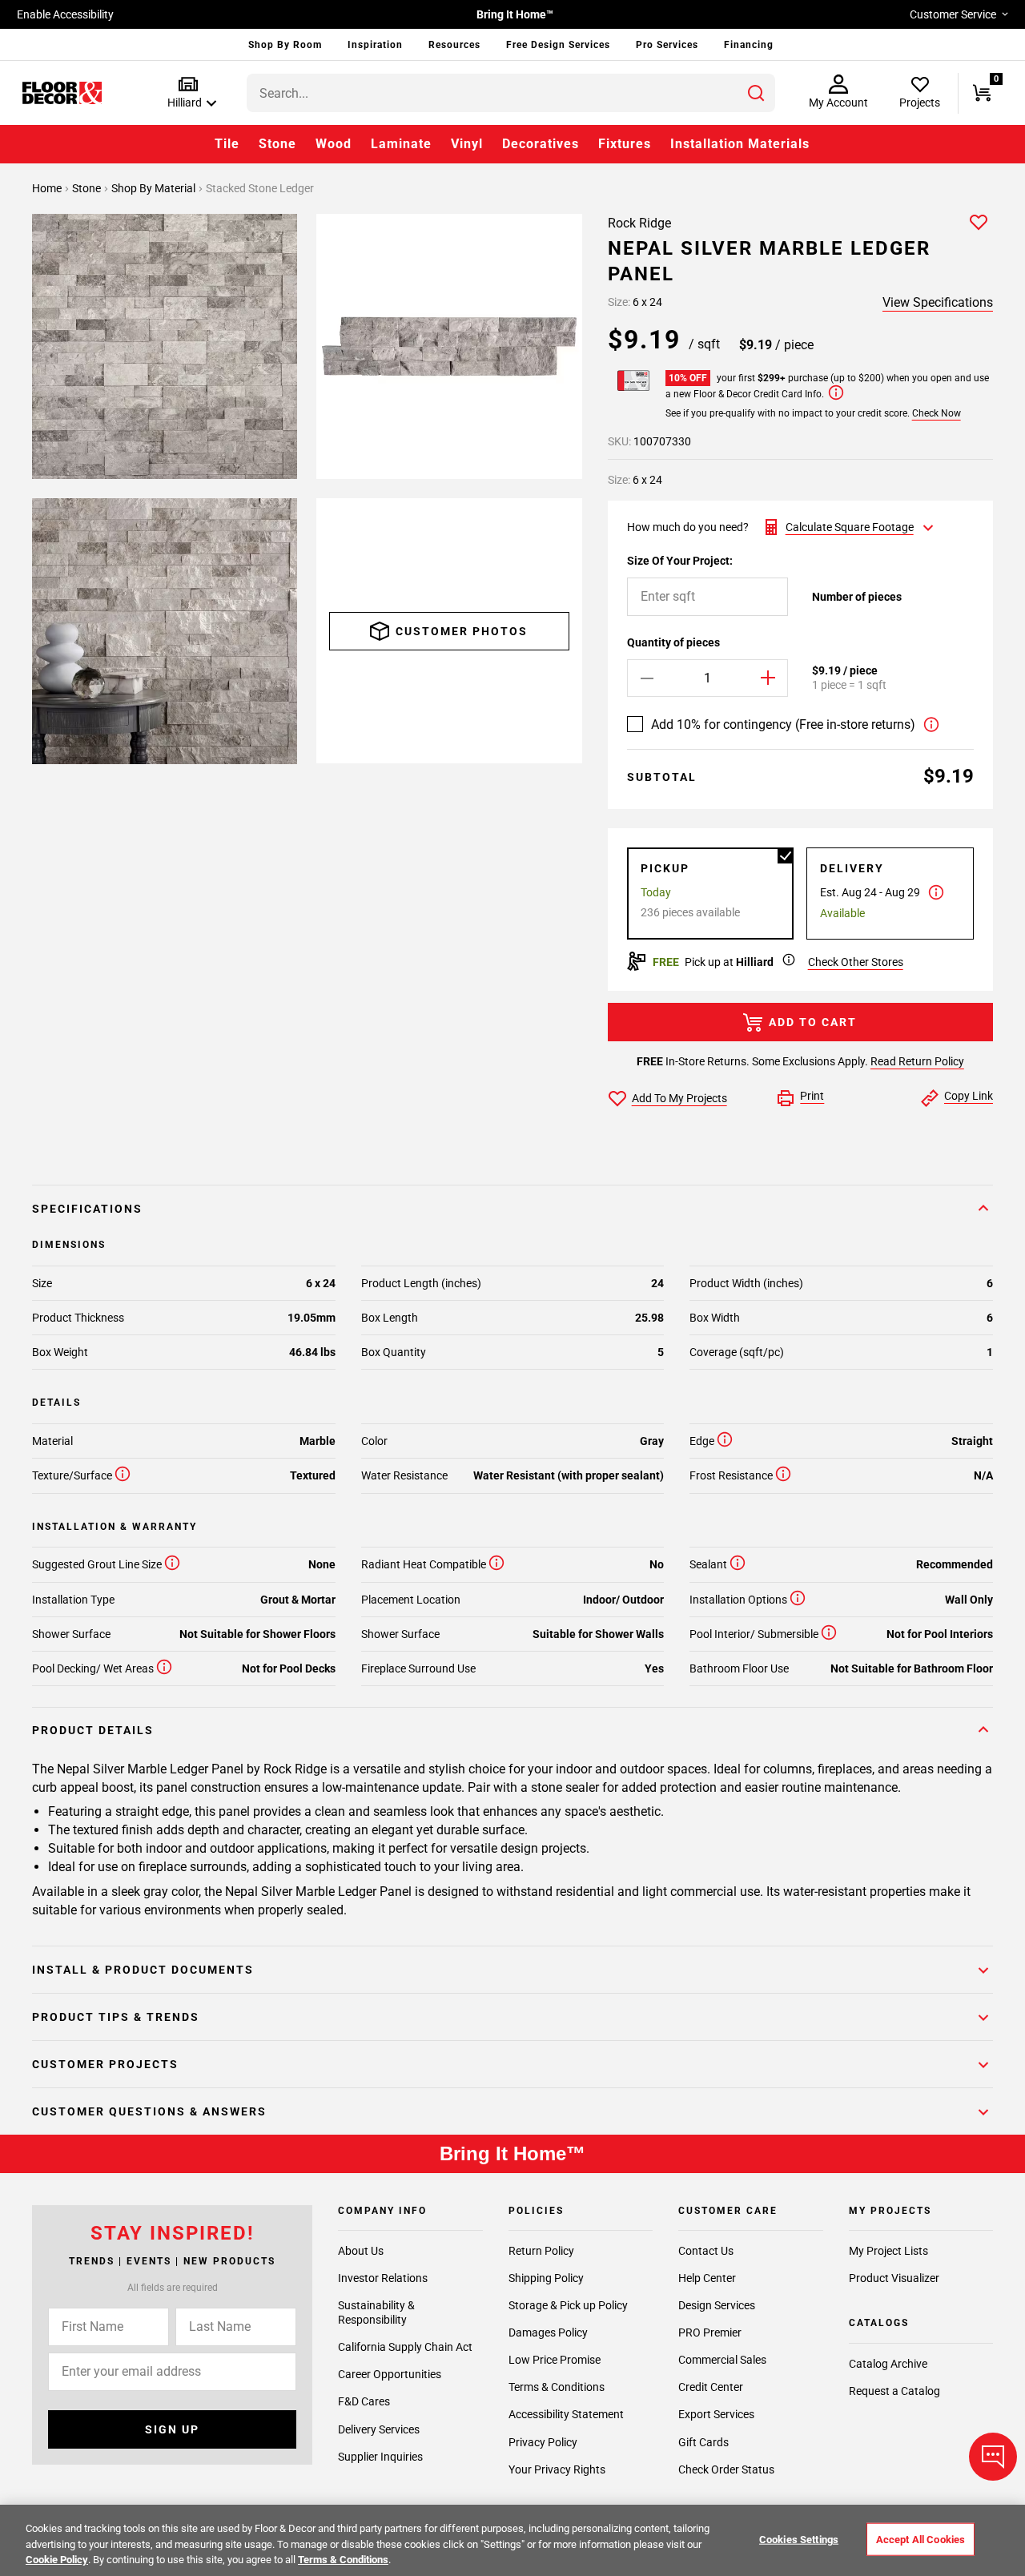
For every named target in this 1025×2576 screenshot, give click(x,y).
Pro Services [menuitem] (667, 45)
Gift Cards (703, 2442)
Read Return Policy (917, 1061)
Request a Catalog (894, 2391)
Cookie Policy (57, 2560)
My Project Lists (888, 2251)
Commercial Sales (722, 2360)
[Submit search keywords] (756, 93)
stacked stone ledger (260, 188)
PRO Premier (710, 2332)
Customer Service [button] (953, 14)
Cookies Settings (799, 2539)
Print (812, 1096)
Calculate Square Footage (850, 527)
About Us (361, 2251)
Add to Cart (813, 1022)
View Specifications (938, 302)
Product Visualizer (894, 2278)
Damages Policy (548, 2332)
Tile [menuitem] (227, 144)
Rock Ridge (639, 223)
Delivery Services (379, 2429)
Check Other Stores (856, 962)
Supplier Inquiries (380, 2457)
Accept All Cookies (920, 2539)
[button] (189, 93)
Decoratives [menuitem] (541, 144)
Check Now (937, 413)
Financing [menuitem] (749, 45)
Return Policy (541, 2251)
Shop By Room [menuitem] (285, 45)
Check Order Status (726, 2469)
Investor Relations (383, 2278)
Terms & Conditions (557, 2387)
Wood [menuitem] (334, 144)
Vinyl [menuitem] (467, 144)
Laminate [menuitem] (401, 144)
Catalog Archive (888, 2364)
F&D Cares (364, 2401)
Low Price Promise (555, 2360)
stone (88, 188)
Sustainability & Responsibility (376, 2312)
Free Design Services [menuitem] (558, 45)
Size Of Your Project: (680, 561)
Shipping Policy (546, 2278)
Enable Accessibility (65, 14)
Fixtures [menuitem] (625, 144)
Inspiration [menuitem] (375, 45)
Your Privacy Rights (557, 2469)
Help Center (707, 2278)
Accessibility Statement (566, 2414)
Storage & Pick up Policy (568, 2305)
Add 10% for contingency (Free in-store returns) (783, 724)
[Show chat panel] (993, 2457)
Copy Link (969, 1096)
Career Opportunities (390, 2374)
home (48, 188)
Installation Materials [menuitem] (740, 144)
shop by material (155, 188)
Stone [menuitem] (277, 144)
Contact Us (706, 2251)
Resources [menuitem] (454, 45)
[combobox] (511, 93)
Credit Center (711, 2387)
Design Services (717, 2305)
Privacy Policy (543, 2442)
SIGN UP (172, 2429)
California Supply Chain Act (405, 2347)
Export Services (716, 2414)
